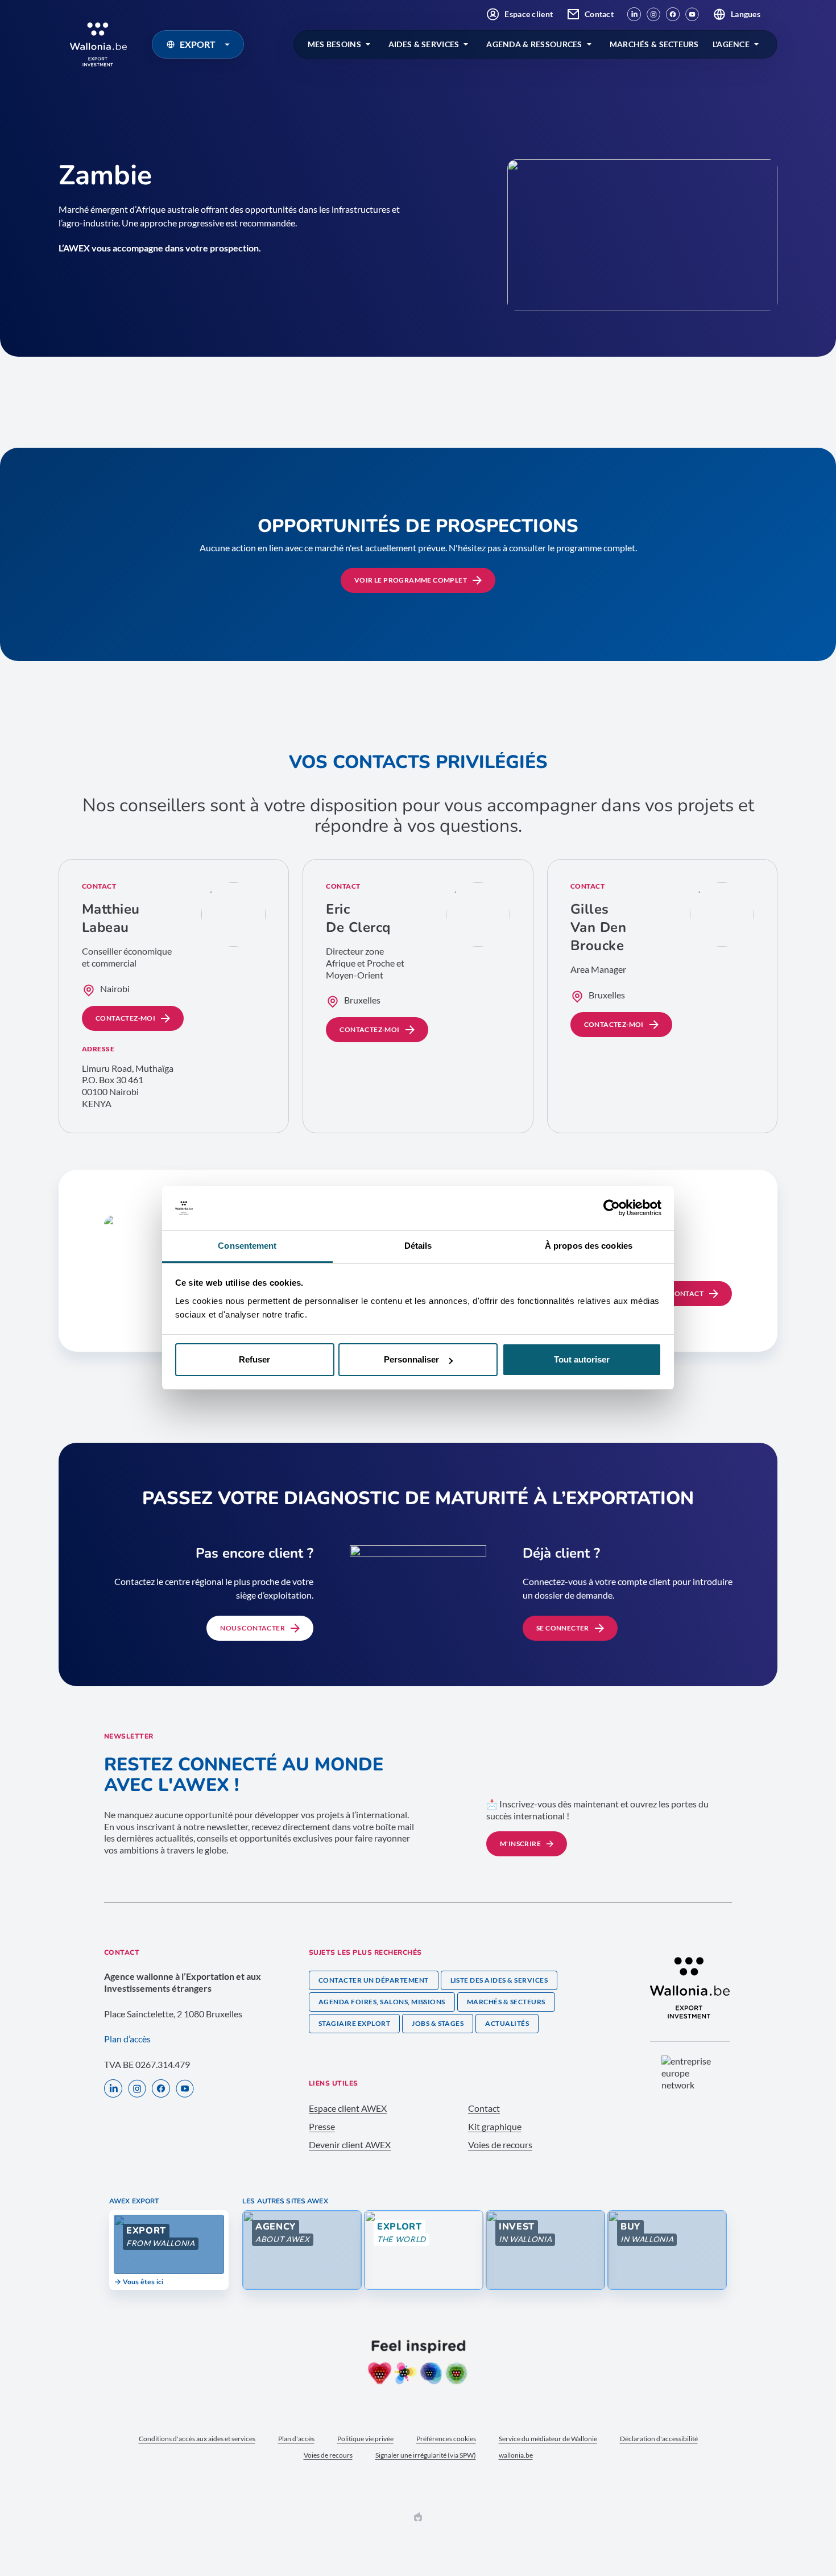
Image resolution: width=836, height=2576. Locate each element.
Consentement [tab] (247, 1246)
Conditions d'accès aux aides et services (197, 2439)
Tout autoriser (582, 1359)
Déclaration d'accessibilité (659, 2439)
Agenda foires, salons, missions (382, 2002)
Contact (599, 14)
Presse (322, 2126)
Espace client (529, 14)
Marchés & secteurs (506, 2002)
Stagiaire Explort (354, 2023)
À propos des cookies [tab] (589, 1246)
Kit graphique (495, 2126)
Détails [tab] (418, 1246)
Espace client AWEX (348, 2108)
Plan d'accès (296, 2439)
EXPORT (198, 44)
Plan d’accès (127, 2039)
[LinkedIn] (634, 14)
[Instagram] (653, 14)
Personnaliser (411, 1359)
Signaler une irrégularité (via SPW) (426, 2455)
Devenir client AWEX (350, 2144)
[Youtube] (692, 14)
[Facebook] (673, 14)
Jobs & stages (438, 2023)
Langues (746, 14)
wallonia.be (516, 2455)
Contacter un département (374, 1980)
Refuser (254, 1359)
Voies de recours (500, 2144)
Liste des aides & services (499, 1980)
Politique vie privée (365, 2439)
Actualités (507, 2023)
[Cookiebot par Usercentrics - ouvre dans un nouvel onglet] (612, 1208)
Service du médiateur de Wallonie (548, 2439)
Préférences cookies (446, 2439)
